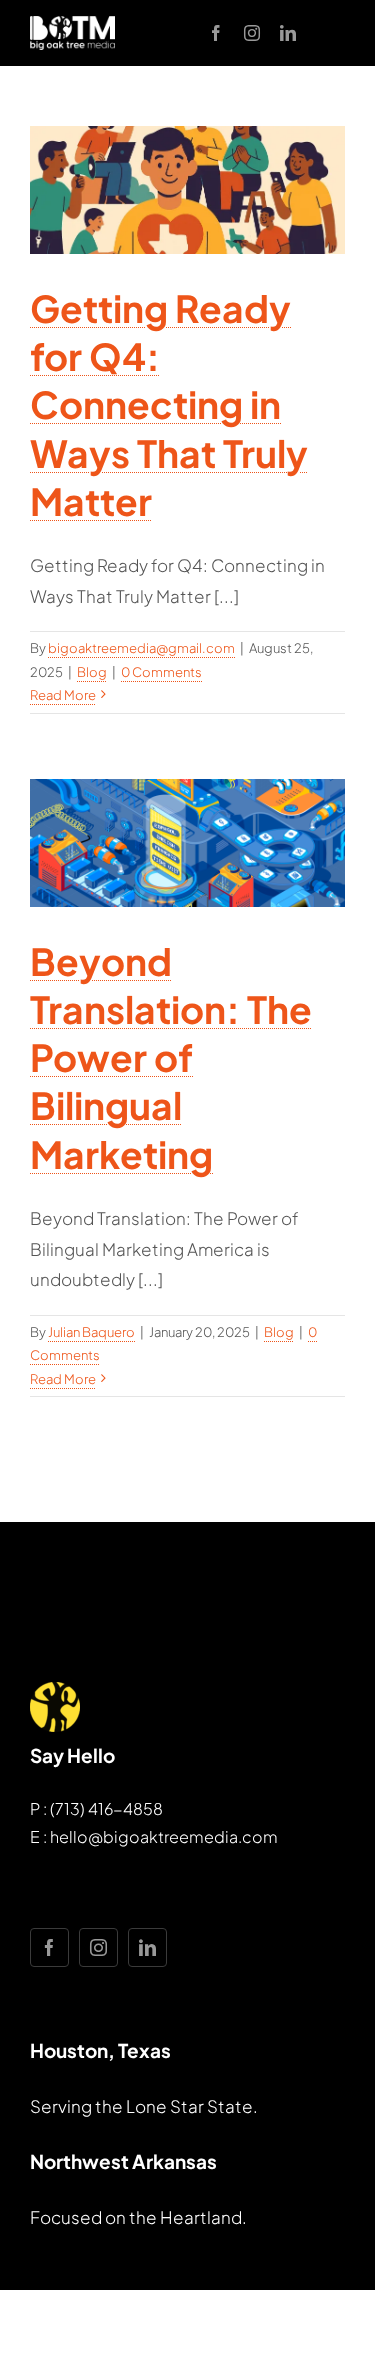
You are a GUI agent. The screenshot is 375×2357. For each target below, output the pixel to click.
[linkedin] (288, 33)
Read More (63, 695)
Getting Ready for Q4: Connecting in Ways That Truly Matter (169, 404)
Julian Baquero (91, 1332)
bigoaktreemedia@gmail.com (141, 648)
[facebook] (216, 33)
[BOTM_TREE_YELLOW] (55, 1690)
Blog (92, 672)
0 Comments (161, 672)
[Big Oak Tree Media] (72, 24)
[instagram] (252, 33)
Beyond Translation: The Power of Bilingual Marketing (171, 1057)
